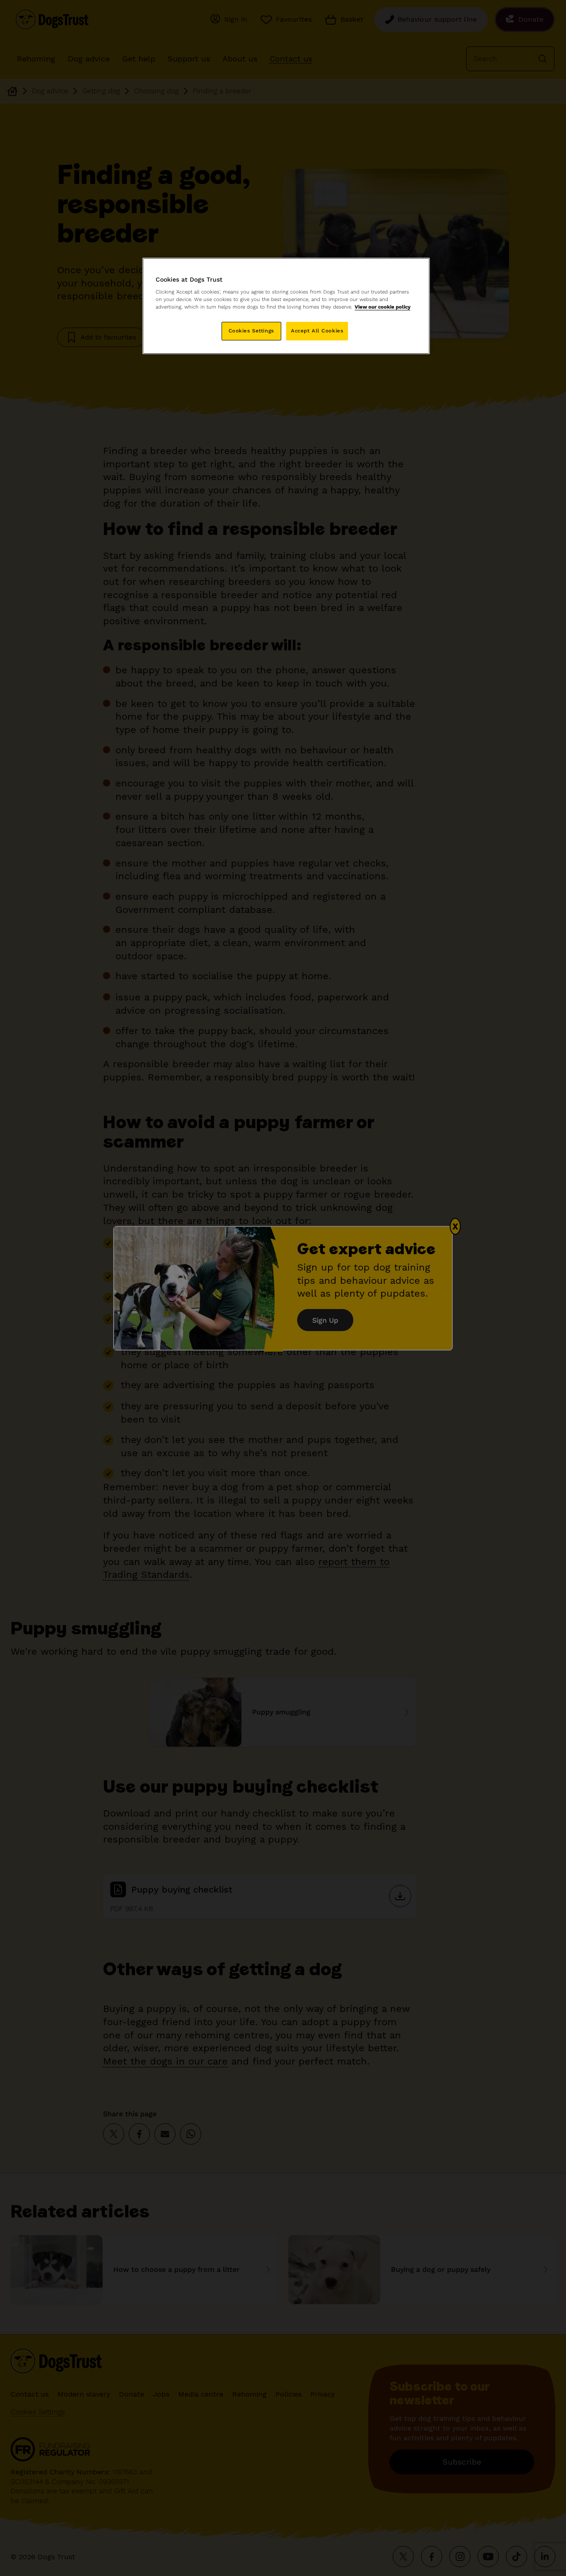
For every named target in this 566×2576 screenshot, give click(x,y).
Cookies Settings (251, 331)
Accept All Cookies (317, 331)
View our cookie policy (382, 307)
